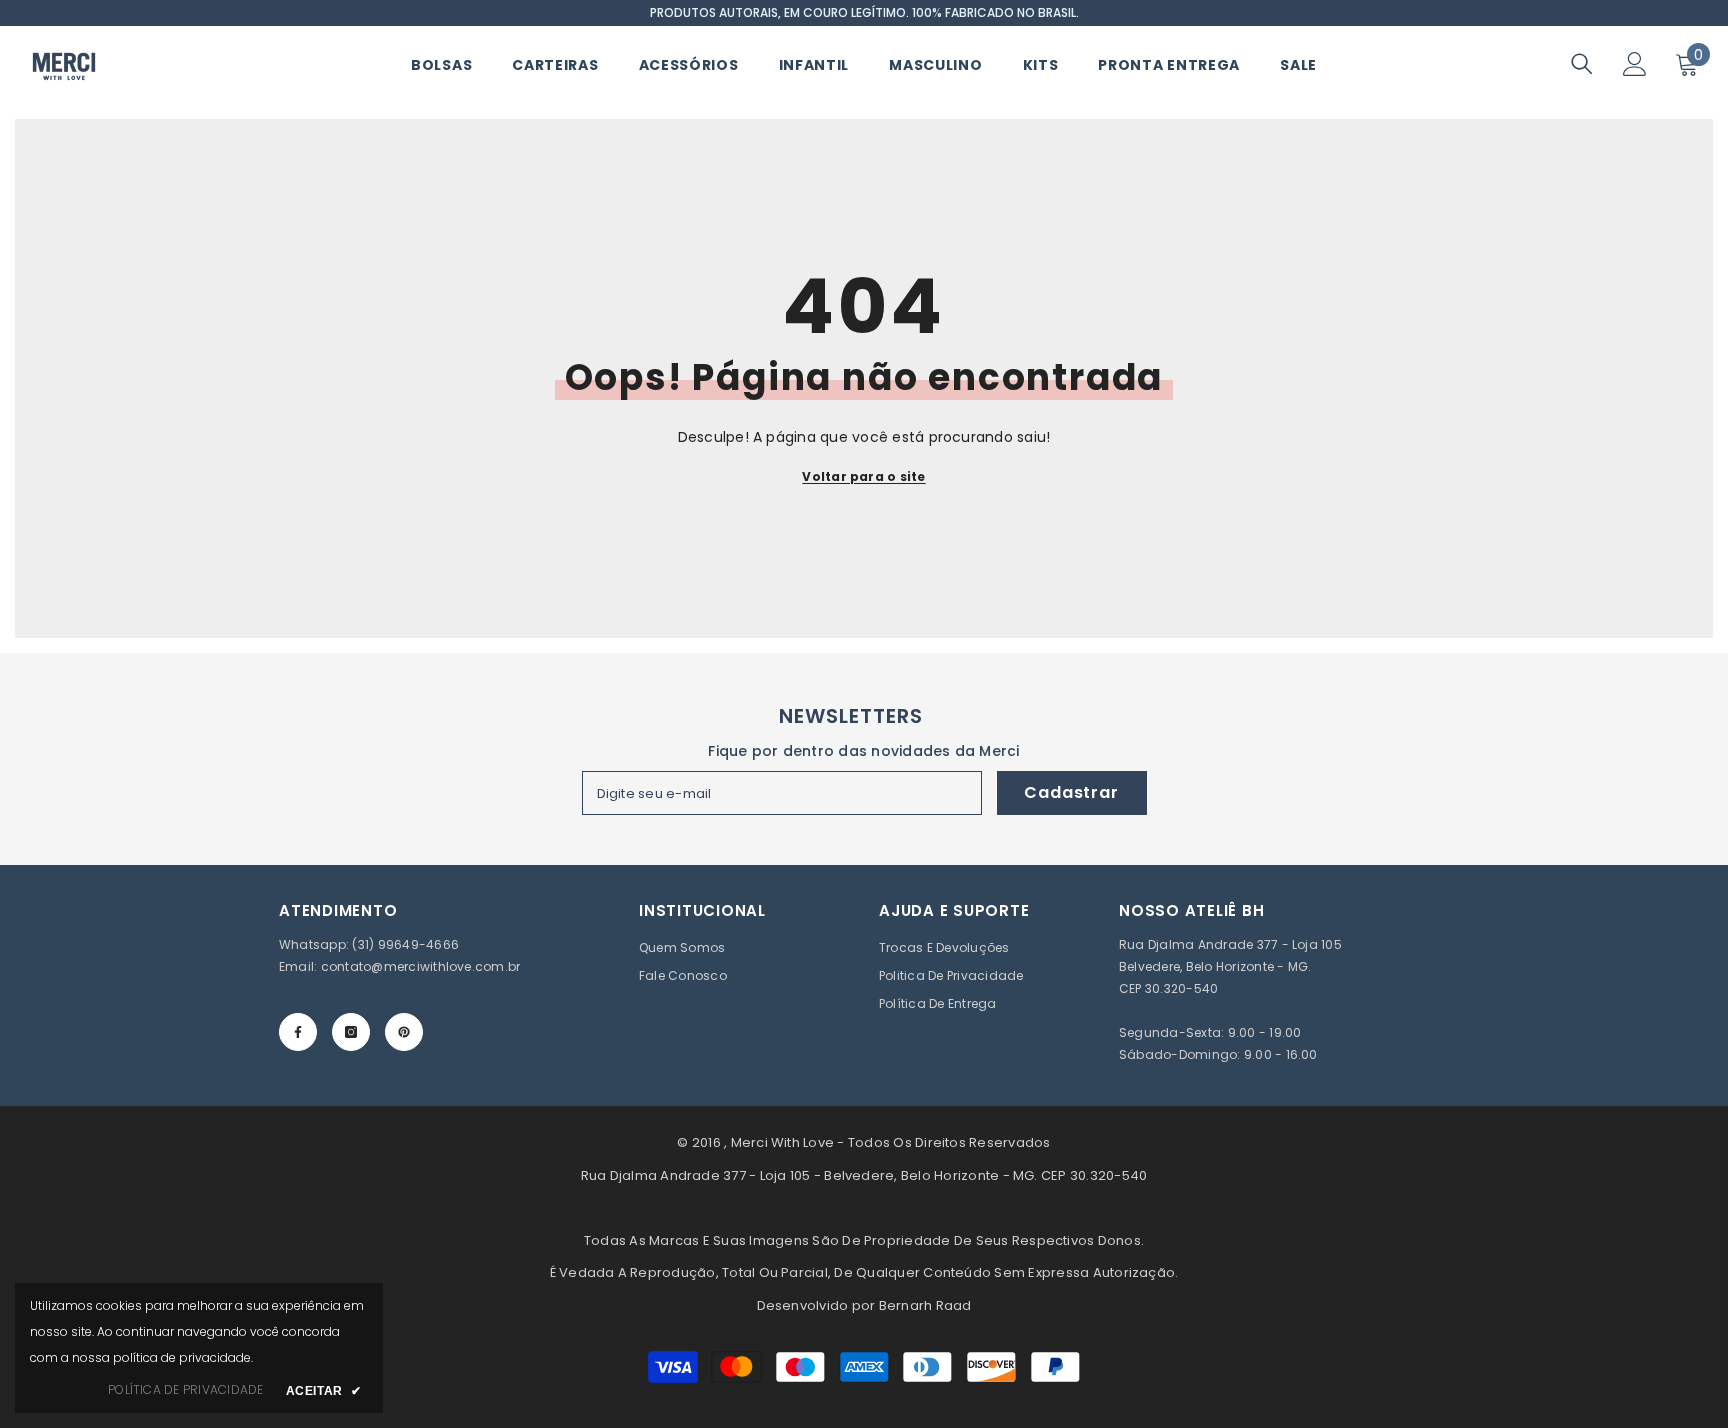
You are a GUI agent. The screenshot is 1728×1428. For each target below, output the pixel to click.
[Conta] (1635, 64)
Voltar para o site (863, 476)
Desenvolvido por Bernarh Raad (864, 1305)
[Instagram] (351, 1032)
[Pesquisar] (1582, 63)
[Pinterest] (404, 1032)
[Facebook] (298, 1032)
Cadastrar (1071, 792)
